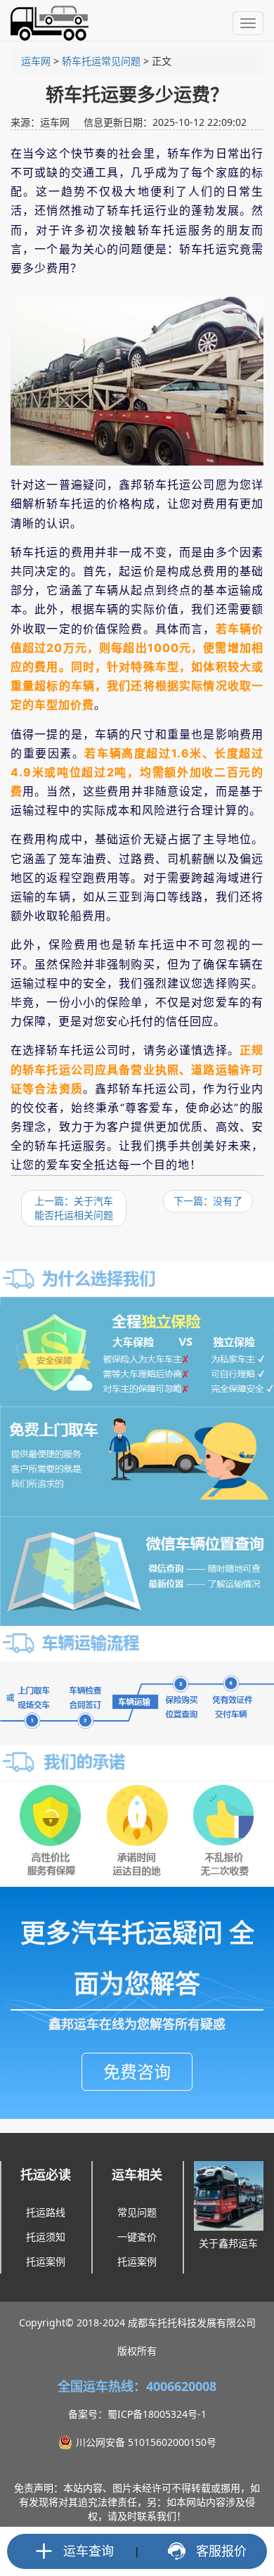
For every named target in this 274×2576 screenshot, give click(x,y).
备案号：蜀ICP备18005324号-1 (137, 2414)
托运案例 (46, 2261)
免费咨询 (137, 2071)
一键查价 (137, 2237)
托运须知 (46, 2237)
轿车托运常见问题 (101, 61)
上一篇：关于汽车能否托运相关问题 (74, 1208)
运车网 (36, 61)
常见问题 (137, 2212)
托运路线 (46, 2212)
